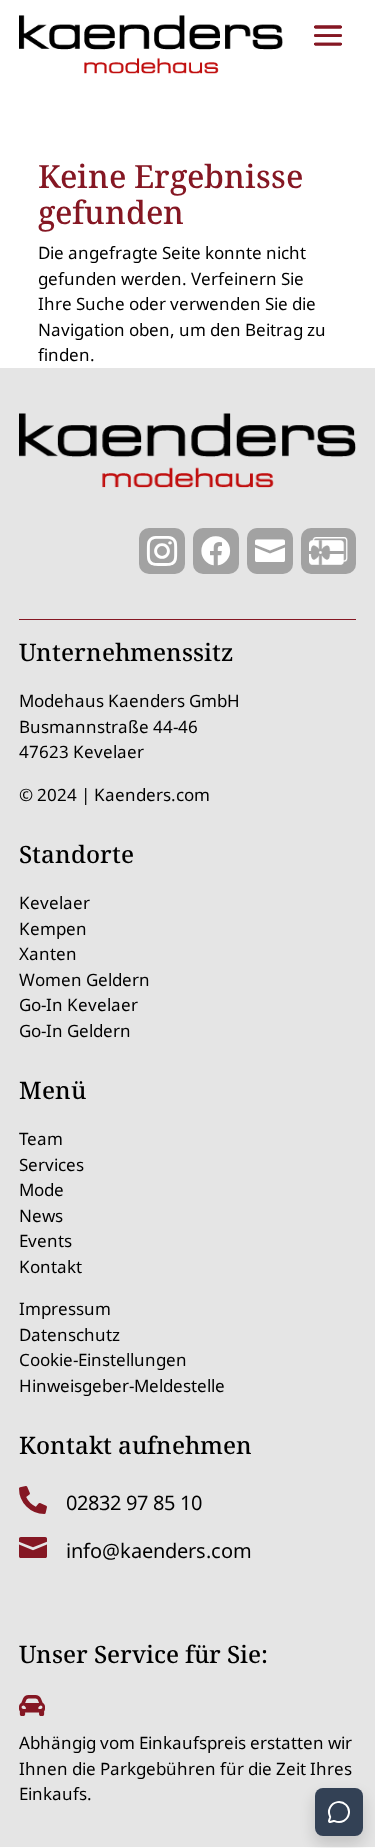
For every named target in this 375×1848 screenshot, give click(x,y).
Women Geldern (84, 979)
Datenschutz (69, 1334)
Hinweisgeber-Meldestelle (122, 1385)
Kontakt (50, 1266)
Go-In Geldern (75, 1030)
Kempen (53, 928)
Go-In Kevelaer (78, 1004)
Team (41, 1138)
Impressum (65, 1308)
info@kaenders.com (159, 1550)
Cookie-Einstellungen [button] (103, 1359)
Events (45, 1240)
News (41, 1215)
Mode (41, 1189)
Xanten (48, 953)
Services (51, 1164)
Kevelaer (54, 902)
